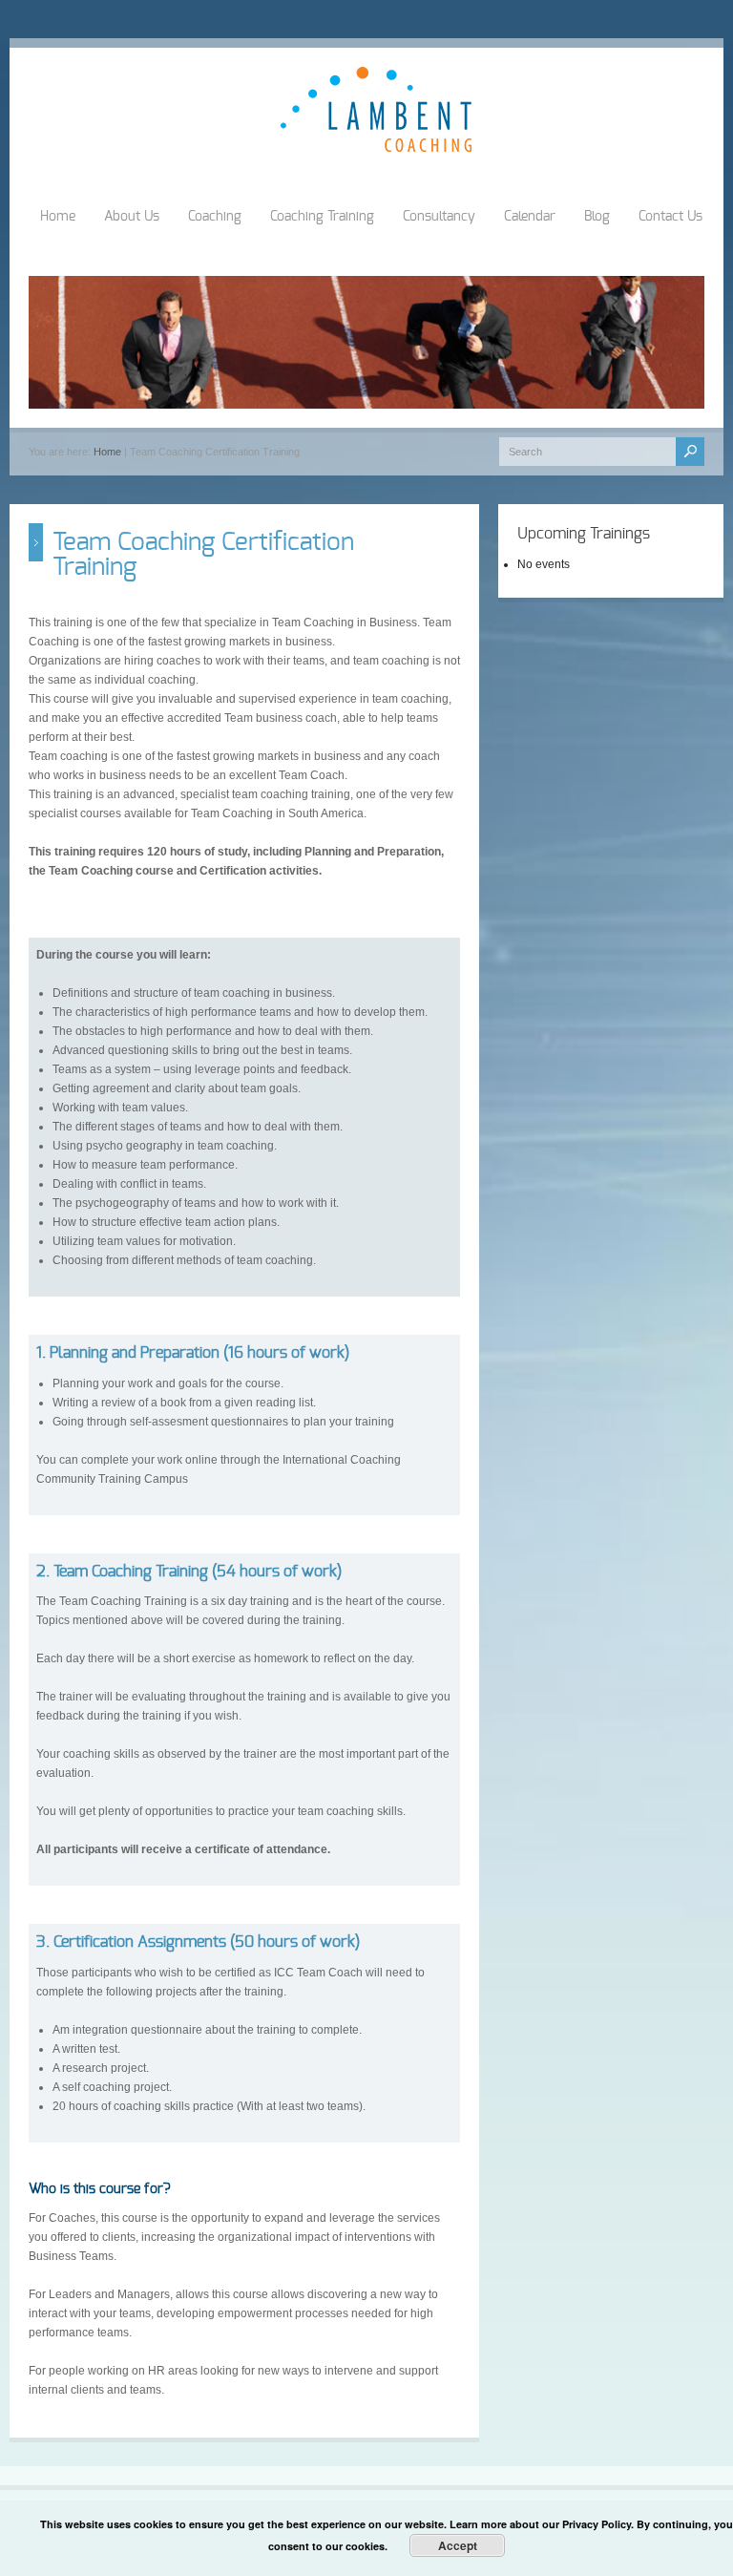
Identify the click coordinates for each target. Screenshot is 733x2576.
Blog (597, 217)
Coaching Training (322, 217)
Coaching (215, 217)
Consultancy (439, 217)
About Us (132, 217)
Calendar (530, 217)
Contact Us (670, 217)
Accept (458, 2545)
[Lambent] (376, 148)
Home (58, 217)
